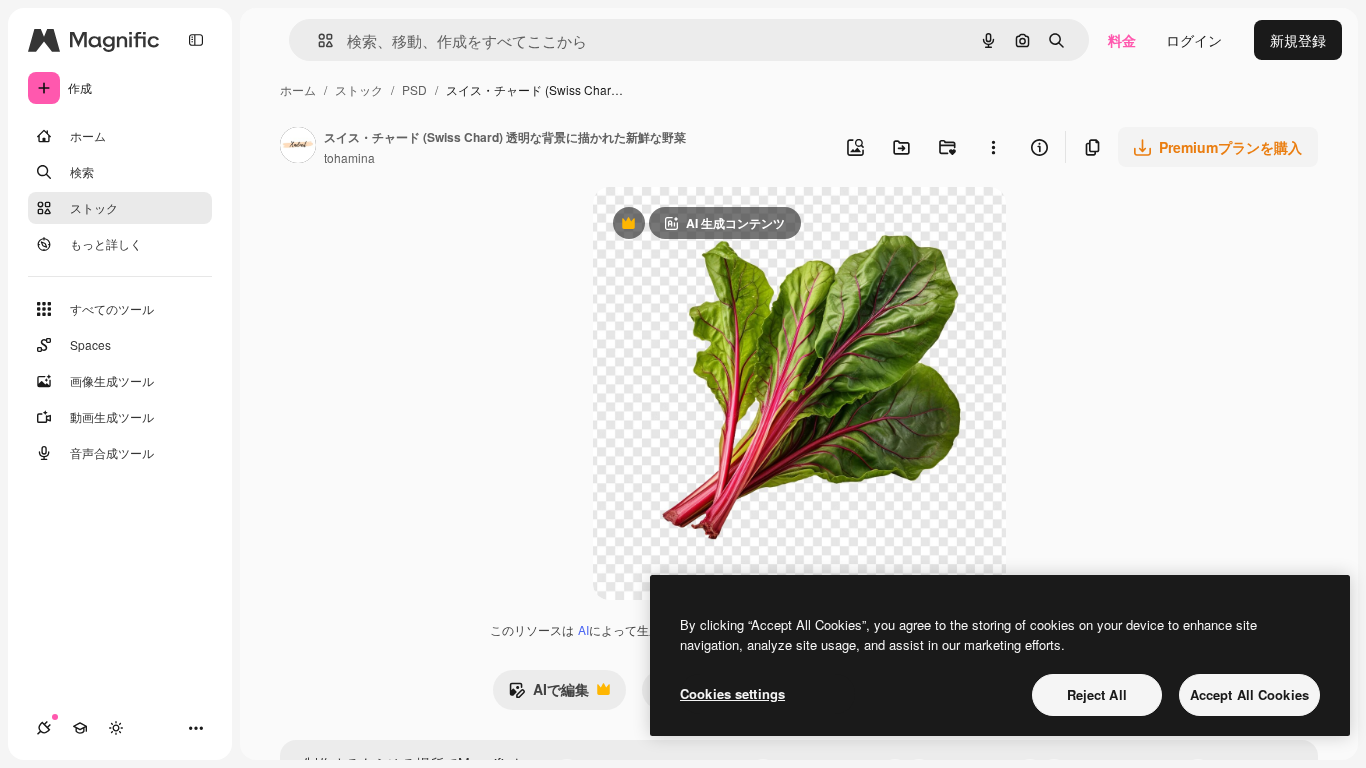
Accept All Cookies (1249, 694)
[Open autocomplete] (317, 40)
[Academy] (80, 728)
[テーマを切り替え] (116, 728)
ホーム (298, 89)
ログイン (1194, 40)
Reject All (1097, 694)
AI (583, 629)
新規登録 (1298, 40)
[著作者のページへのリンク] (298, 147)
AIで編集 (548, 694)
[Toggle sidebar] (196, 40)
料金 (1122, 40)
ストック (359, 89)
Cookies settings (732, 693)
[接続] (44, 728)
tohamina (349, 157)
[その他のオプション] (993, 147)
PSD (414, 89)
